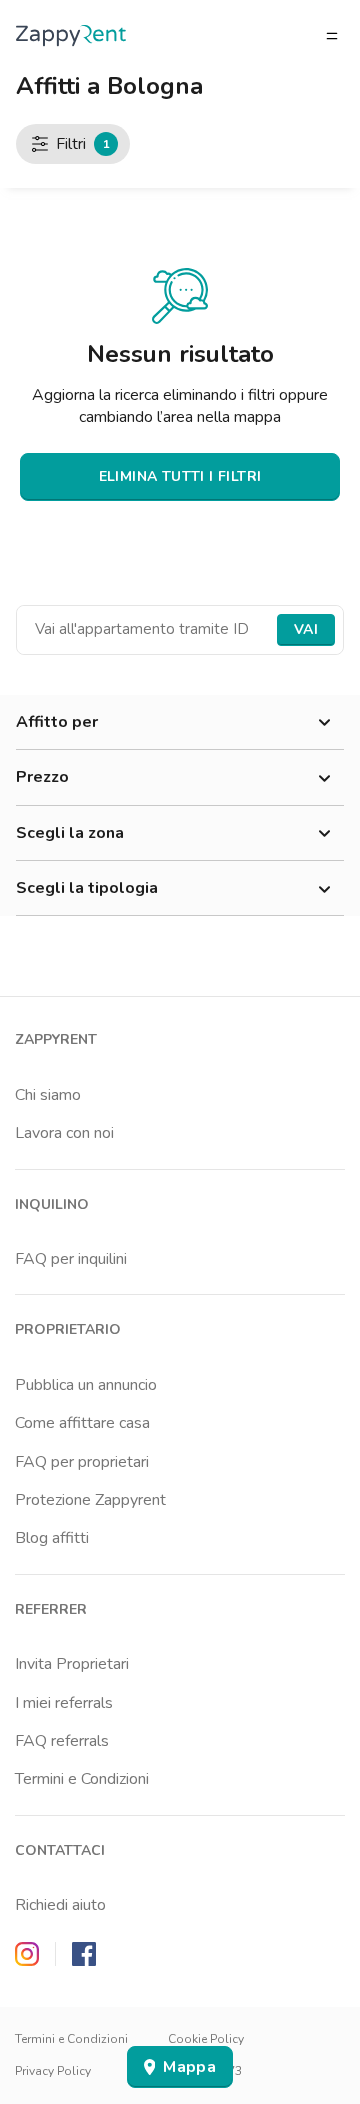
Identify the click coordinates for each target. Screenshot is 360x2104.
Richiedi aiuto (60, 1905)
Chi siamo (48, 1095)
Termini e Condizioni (82, 1779)
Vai (306, 629)
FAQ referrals (62, 1741)
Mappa (189, 2067)
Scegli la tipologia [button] (87, 888)
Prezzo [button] (42, 777)
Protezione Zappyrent (90, 1500)
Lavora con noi (64, 1133)
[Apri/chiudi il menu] (332, 36)
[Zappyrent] (71, 35)
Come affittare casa (82, 1423)
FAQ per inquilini (71, 1259)
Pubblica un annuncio (86, 1385)
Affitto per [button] (57, 722)
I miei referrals (64, 1703)
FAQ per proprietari (82, 1462)
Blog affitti (52, 1538)
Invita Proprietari (72, 1664)
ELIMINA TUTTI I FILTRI (180, 476)
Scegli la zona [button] (70, 833)
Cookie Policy (206, 2039)
